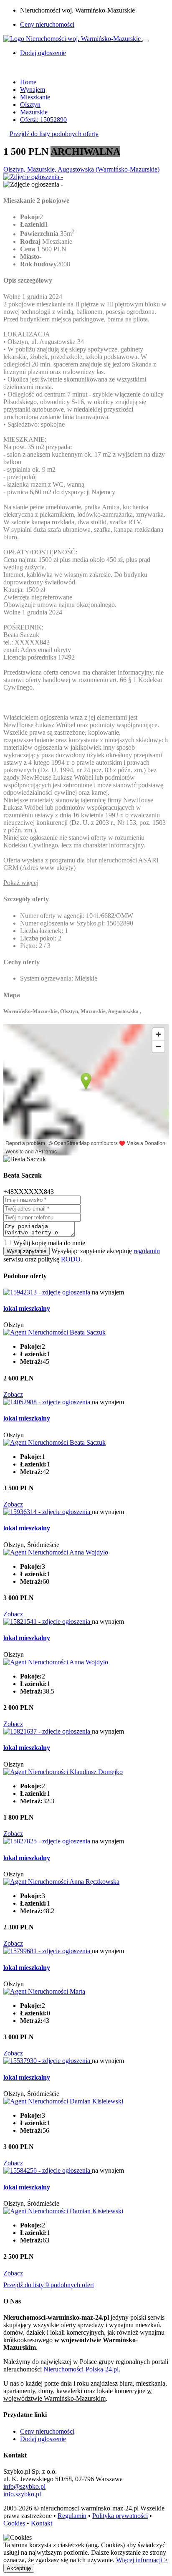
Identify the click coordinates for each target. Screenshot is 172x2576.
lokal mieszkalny (27, 1308)
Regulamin (72, 2516)
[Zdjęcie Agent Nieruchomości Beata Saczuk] (54, 1332)
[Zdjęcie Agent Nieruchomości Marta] (44, 1991)
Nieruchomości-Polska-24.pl (81, 2369)
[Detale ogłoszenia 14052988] (48, 1402)
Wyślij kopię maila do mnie (49, 1243)
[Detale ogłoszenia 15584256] (48, 2170)
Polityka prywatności (120, 2516)
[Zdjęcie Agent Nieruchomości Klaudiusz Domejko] (63, 1772)
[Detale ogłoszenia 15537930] (48, 2061)
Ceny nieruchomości (47, 24)
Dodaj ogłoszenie (43, 2439)
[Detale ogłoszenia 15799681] (48, 1951)
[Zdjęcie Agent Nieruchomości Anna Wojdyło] (56, 1552)
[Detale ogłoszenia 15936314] (48, 1512)
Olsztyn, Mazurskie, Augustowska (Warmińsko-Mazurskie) (81, 169)
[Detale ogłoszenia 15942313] (48, 1292)
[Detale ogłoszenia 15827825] (48, 1841)
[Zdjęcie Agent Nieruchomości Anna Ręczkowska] (61, 1882)
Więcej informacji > (142, 2560)
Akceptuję (19, 2568)
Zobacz (13, 1394)
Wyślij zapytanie (27, 1251)
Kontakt (42, 2523)
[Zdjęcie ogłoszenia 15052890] (33, 177)
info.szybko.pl (22, 2494)
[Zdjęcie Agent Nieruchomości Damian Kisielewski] (63, 2101)
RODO (71, 1259)
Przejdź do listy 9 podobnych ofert (49, 2285)
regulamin (147, 1251)
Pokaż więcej (21, 883)
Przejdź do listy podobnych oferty (54, 134)
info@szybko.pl (24, 2486)
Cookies (14, 2523)
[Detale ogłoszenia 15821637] (48, 1731)
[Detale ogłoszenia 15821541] (48, 1622)
